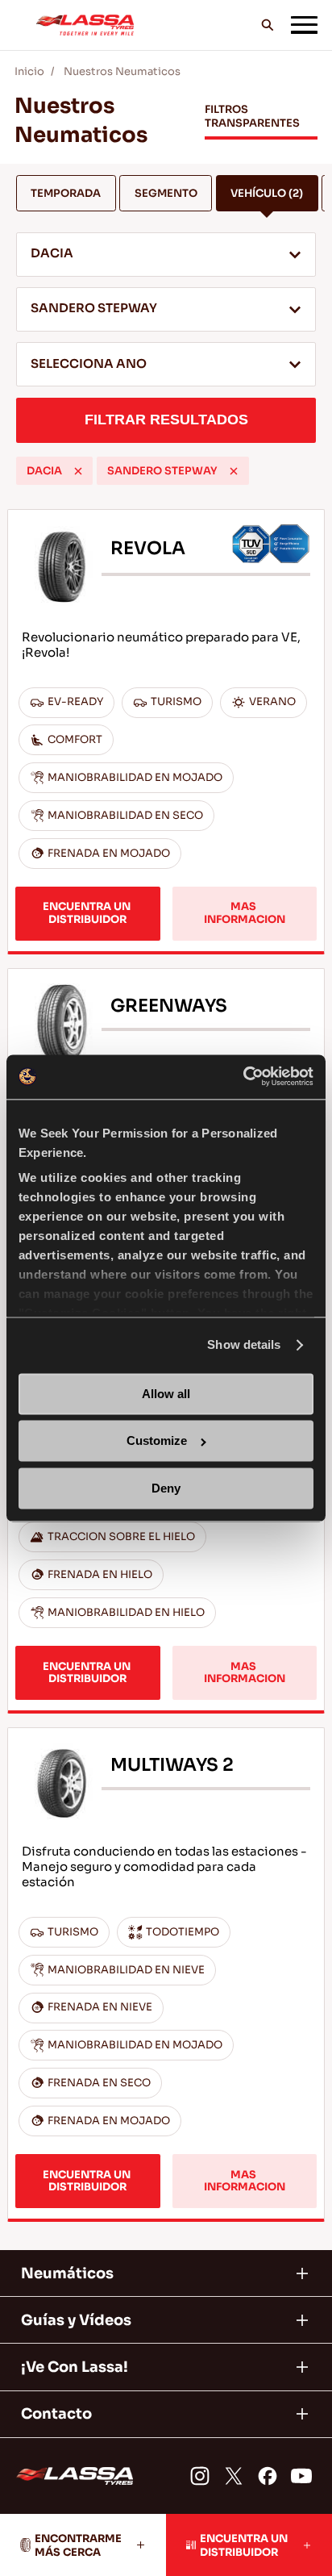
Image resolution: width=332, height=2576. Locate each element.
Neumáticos (67, 2273)
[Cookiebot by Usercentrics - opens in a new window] (243, 1077)
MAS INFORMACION (245, 913)
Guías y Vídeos (76, 2320)
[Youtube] (301, 2476)
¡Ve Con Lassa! (75, 2367)
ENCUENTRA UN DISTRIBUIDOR (88, 913)
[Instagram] (200, 2476)
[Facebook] (268, 2476)
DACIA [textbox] (52, 253)
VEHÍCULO (267, 193)
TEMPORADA (66, 193)
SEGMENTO (166, 193)
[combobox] (166, 255)
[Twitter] (234, 2476)
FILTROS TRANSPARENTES (252, 116)
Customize (157, 1441)
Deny (166, 1488)
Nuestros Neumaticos (122, 71)
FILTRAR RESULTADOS (166, 420)
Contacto (56, 2414)
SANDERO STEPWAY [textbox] (94, 308)
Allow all (166, 1394)
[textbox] (166, 365)
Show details (244, 1345)
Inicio (29, 71)
